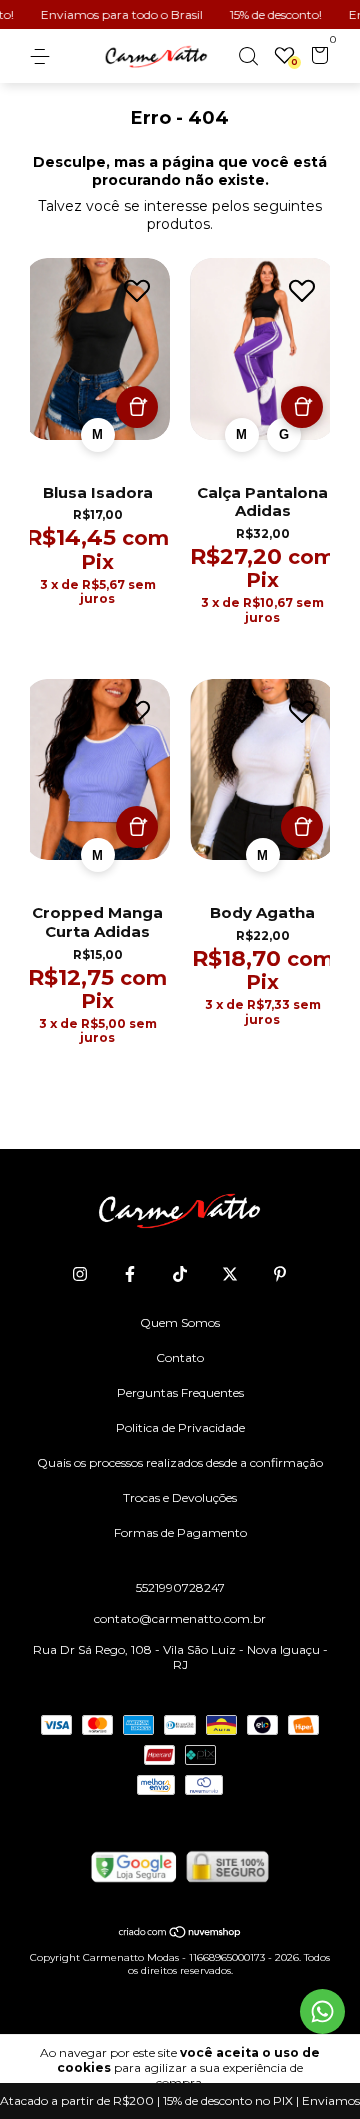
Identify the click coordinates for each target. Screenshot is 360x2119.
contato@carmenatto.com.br (180, 1618)
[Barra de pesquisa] (248, 56)
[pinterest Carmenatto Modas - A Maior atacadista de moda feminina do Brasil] (280, 1274)
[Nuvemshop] (180, 1934)
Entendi (180, 2101)
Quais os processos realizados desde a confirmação (180, 1462)
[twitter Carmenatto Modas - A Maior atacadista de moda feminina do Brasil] (230, 1274)
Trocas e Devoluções (180, 1497)
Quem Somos (180, 1322)
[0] (316, 57)
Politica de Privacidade (180, 1427)
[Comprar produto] (137, 407)
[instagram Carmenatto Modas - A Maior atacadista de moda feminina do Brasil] (80, 1274)
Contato (180, 1357)
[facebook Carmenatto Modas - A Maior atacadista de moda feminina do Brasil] (130, 1274)
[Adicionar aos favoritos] (137, 291)
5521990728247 (180, 1587)
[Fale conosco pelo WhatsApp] (322, 2011)
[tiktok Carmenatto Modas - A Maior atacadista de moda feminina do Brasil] (180, 1274)
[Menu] (43, 56)
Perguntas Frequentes (180, 1392)
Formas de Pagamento (180, 1532)
